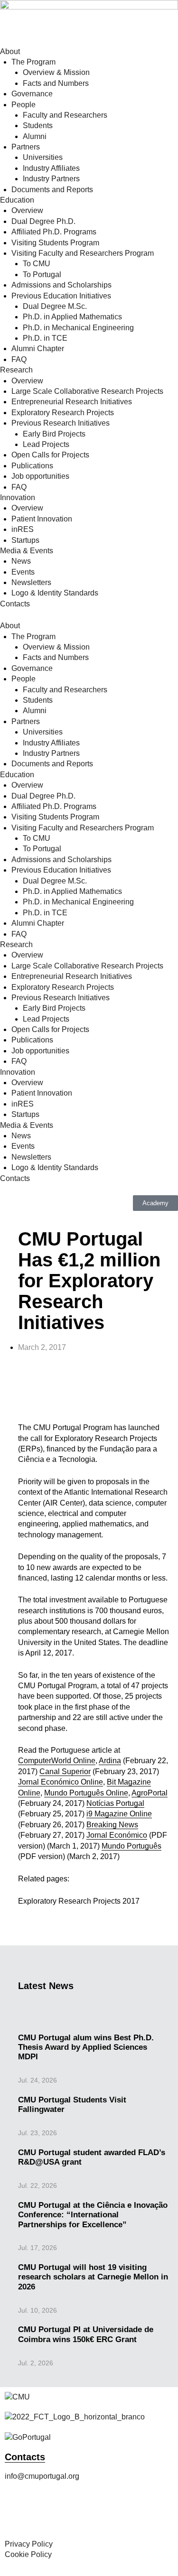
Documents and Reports (52, 190)
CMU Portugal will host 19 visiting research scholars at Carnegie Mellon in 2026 (93, 2277)
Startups (25, 540)
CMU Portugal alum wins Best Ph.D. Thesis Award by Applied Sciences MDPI (86, 2047)
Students (38, 126)
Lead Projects (46, 444)
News (21, 561)
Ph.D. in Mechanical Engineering (78, 328)
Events (23, 572)
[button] (19, 1390)
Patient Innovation (42, 519)
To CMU (37, 264)
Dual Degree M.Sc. (55, 306)
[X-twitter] (68, 2514)
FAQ (19, 359)
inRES (23, 529)
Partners (26, 147)
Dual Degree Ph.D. (43, 221)
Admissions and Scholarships (61, 285)
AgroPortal (150, 1793)
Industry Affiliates (51, 168)
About (10, 51)
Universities (43, 157)
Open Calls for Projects (50, 455)
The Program (33, 62)
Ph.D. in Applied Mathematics (72, 317)
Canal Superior (65, 1772)
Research (16, 370)
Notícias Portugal (115, 1803)
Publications (32, 466)
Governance (32, 94)
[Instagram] (42, 2514)
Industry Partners (51, 179)
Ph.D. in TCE (45, 338)
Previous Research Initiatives (61, 423)
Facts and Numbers (56, 83)
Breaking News (112, 1825)
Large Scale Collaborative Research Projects (87, 391)
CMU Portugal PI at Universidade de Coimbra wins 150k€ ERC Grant (86, 2334)
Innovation (18, 498)
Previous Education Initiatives (61, 296)
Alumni (35, 136)
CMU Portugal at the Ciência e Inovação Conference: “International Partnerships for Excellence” (93, 2215)
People (23, 105)
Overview (27, 210)
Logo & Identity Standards (55, 593)
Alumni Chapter (38, 349)
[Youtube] (119, 2514)
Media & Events (27, 551)
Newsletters (31, 582)
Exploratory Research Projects (63, 413)
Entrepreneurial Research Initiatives (72, 402)
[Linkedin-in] (94, 2514)
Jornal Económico (117, 1835)
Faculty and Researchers (65, 115)
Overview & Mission (56, 72)
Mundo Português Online (86, 1793)
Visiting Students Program (55, 243)
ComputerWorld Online (57, 1761)
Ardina (110, 1761)
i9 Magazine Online (119, 1814)
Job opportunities (40, 476)
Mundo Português (131, 1846)
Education (17, 200)
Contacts (15, 604)
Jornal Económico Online (61, 1782)
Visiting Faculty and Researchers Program (83, 253)
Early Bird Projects (54, 434)
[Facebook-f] (17, 2514)
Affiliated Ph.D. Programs (54, 232)
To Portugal (42, 274)
